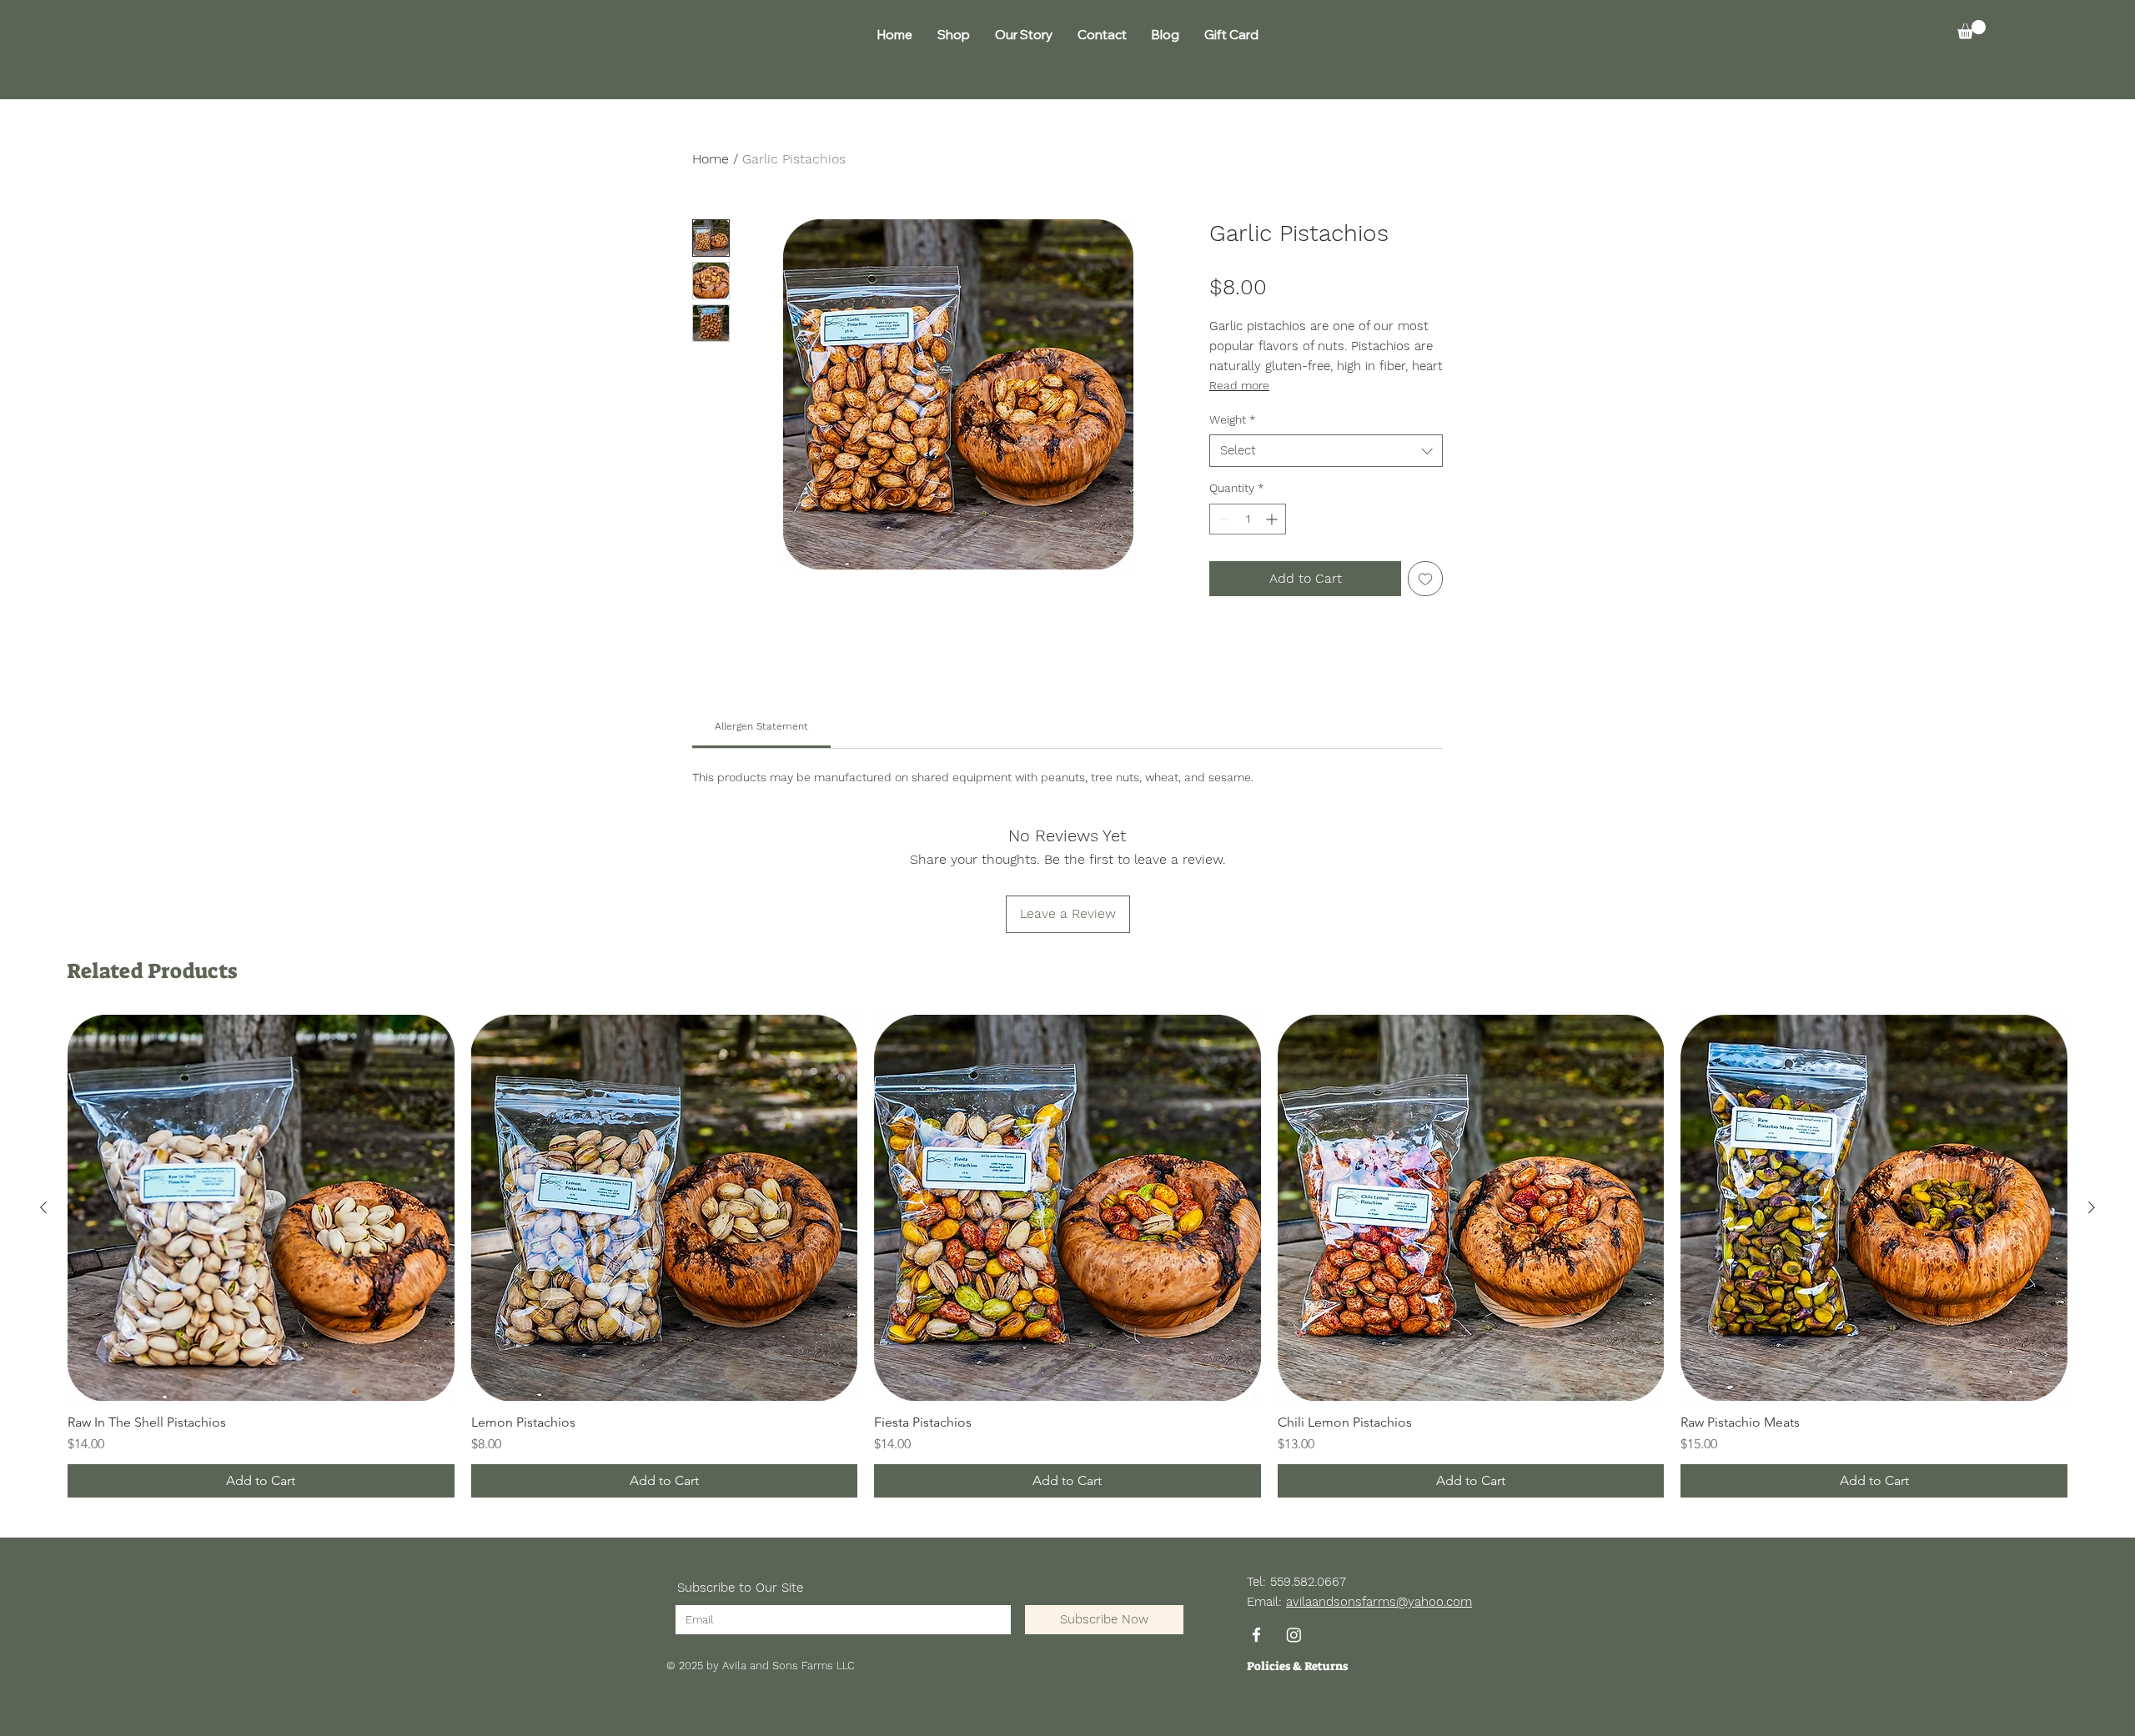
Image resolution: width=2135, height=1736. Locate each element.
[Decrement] (1222, 519)
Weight (1233, 419)
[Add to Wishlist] (1425, 579)
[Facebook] (1256, 1635)
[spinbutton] (1248, 519)
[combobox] (1326, 451)
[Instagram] (1294, 1635)
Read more (1239, 385)
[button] (1972, 30)
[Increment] (1273, 519)
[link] (761, 726)
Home (711, 159)
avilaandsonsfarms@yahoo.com (1379, 1602)
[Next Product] (2092, 1207)
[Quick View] (261, 1208)
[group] (1067, 1257)
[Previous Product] (43, 1207)
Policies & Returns (1297, 1666)
